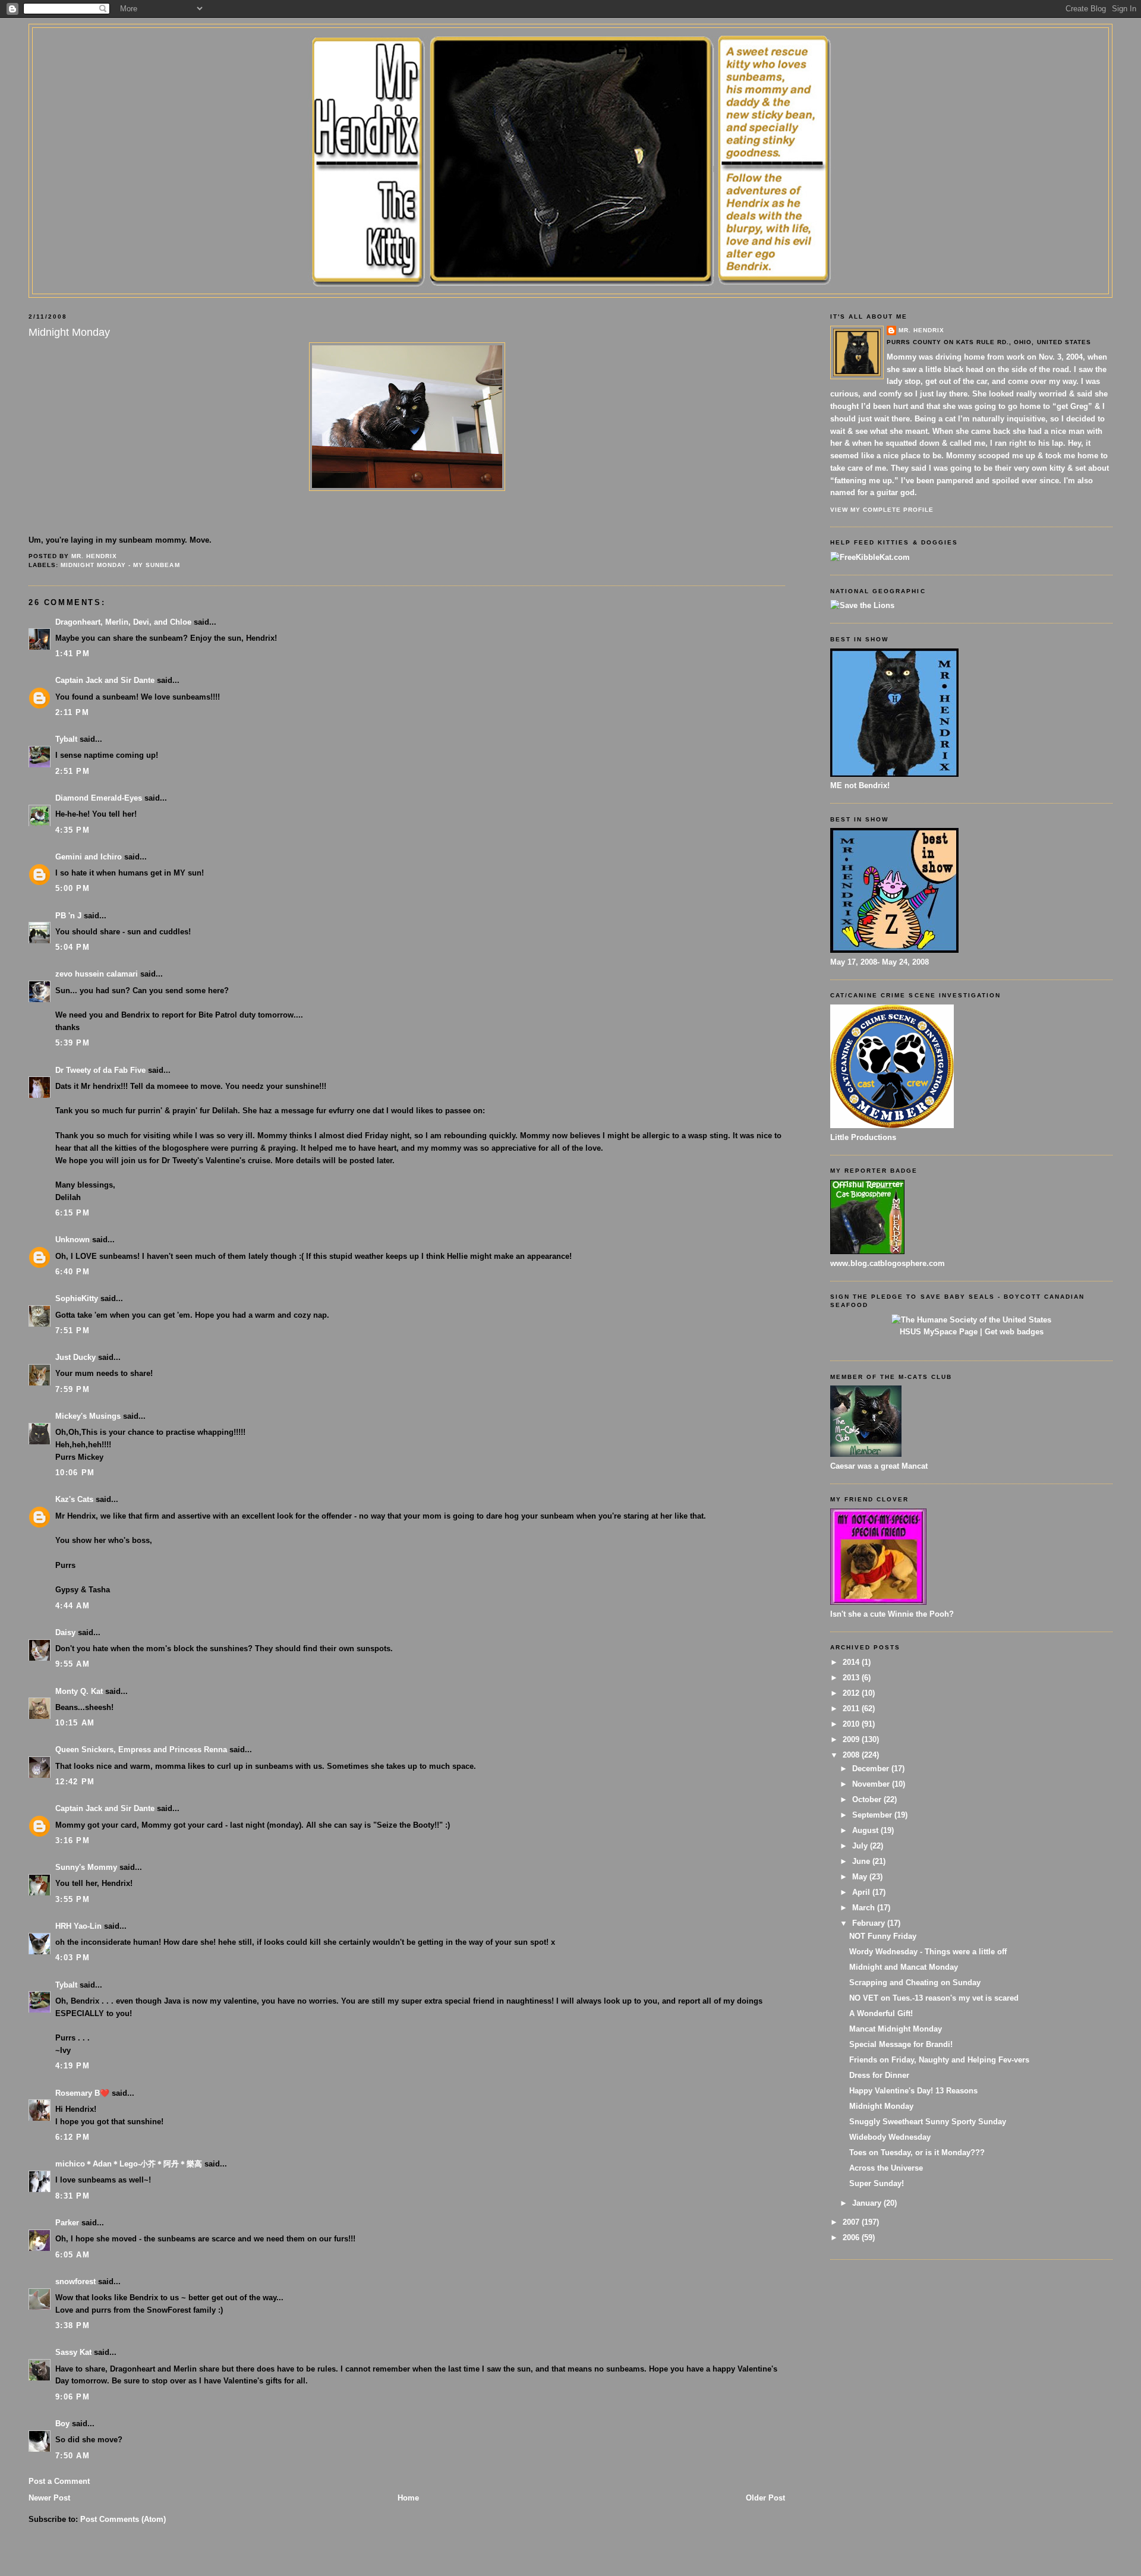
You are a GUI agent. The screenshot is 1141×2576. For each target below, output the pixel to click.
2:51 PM (73, 771)
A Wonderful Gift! (881, 2013)
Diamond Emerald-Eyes (99, 798)
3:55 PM (73, 1899)
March (865, 1908)
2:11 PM (72, 712)
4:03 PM (73, 1958)
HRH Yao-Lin (78, 1926)
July (861, 1846)
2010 (852, 1724)
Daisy (65, 1632)
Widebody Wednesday (890, 2137)
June (862, 1861)
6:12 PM (73, 2137)
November (872, 1784)
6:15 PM (73, 1213)
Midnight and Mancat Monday (904, 1967)
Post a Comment (59, 2481)
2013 (852, 1678)
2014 (852, 1662)
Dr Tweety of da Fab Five (100, 1070)
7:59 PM (73, 1389)
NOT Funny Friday (883, 1936)
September (873, 1815)
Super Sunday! (877, 2183)
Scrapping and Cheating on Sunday (915, 1983)
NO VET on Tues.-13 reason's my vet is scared (934, 1998)
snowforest (75, 2281)
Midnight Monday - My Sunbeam (120, 565)
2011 (852, 1709)
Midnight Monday (881, 2106)
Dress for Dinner (879, 2075)
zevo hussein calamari (97, 974)
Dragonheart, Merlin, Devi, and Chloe (123, 622)
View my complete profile (882, 510)
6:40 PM (73, 1272)
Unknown (73, 1240)
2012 (852, 1693)
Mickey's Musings (88, 1416)
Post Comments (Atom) (123, 2519)
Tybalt (66, 739)
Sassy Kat (73, 2352)
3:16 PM (73, 1840)
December (872, 1769)
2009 (852, 1739)
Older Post (765, 2498)
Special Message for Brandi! (901, 2044)
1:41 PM (73, 654)
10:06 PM (75, 1473)
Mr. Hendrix (921, 330)
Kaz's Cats (74, 1499)
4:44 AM (73, 1606)
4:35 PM (73, 830)
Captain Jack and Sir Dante (105, 680)
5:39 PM (73, 1043)
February (870, 1923)
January (868, 2203)
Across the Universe (886, 2168)
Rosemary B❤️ (82, 2093)
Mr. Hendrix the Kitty (570, 49)
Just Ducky (75, 1357)
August (866, 1830)
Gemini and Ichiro (89, 857)
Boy (62, 2424)
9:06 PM (73, 2397)
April (862, 1892)
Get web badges (1014, 1332)
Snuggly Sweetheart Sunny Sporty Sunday (928, 2122)
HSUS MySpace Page (939, 1332)
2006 (852, 2238)
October (868, 1799)
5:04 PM (73, 947)
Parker (67, 2223)
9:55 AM (73, 1664)
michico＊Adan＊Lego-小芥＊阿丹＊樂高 (129, 2164)
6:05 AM (73, 2255)
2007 (852, 2222)
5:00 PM (73, 888)
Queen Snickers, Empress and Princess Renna (141, 1750)
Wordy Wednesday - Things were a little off (928, 1952)
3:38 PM (73, 2325)
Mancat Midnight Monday (896, 2029)
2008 (852, 1755)
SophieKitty (77, 1298)
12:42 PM (75, 1782)
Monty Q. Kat (79, 1691)
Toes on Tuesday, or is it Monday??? (917, 2153)
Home (408, 2498)
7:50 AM (73, 2456)
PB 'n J (68, 916)
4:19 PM (73, 2066)
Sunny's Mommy (86, 1867)
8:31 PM (73, 2196)
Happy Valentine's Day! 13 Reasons (913, 2091)
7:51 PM (73, 1330)
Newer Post (49, 2498)
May (861, 1877)
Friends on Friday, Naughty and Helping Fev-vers (939, 2060)
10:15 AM (75, 1723)
